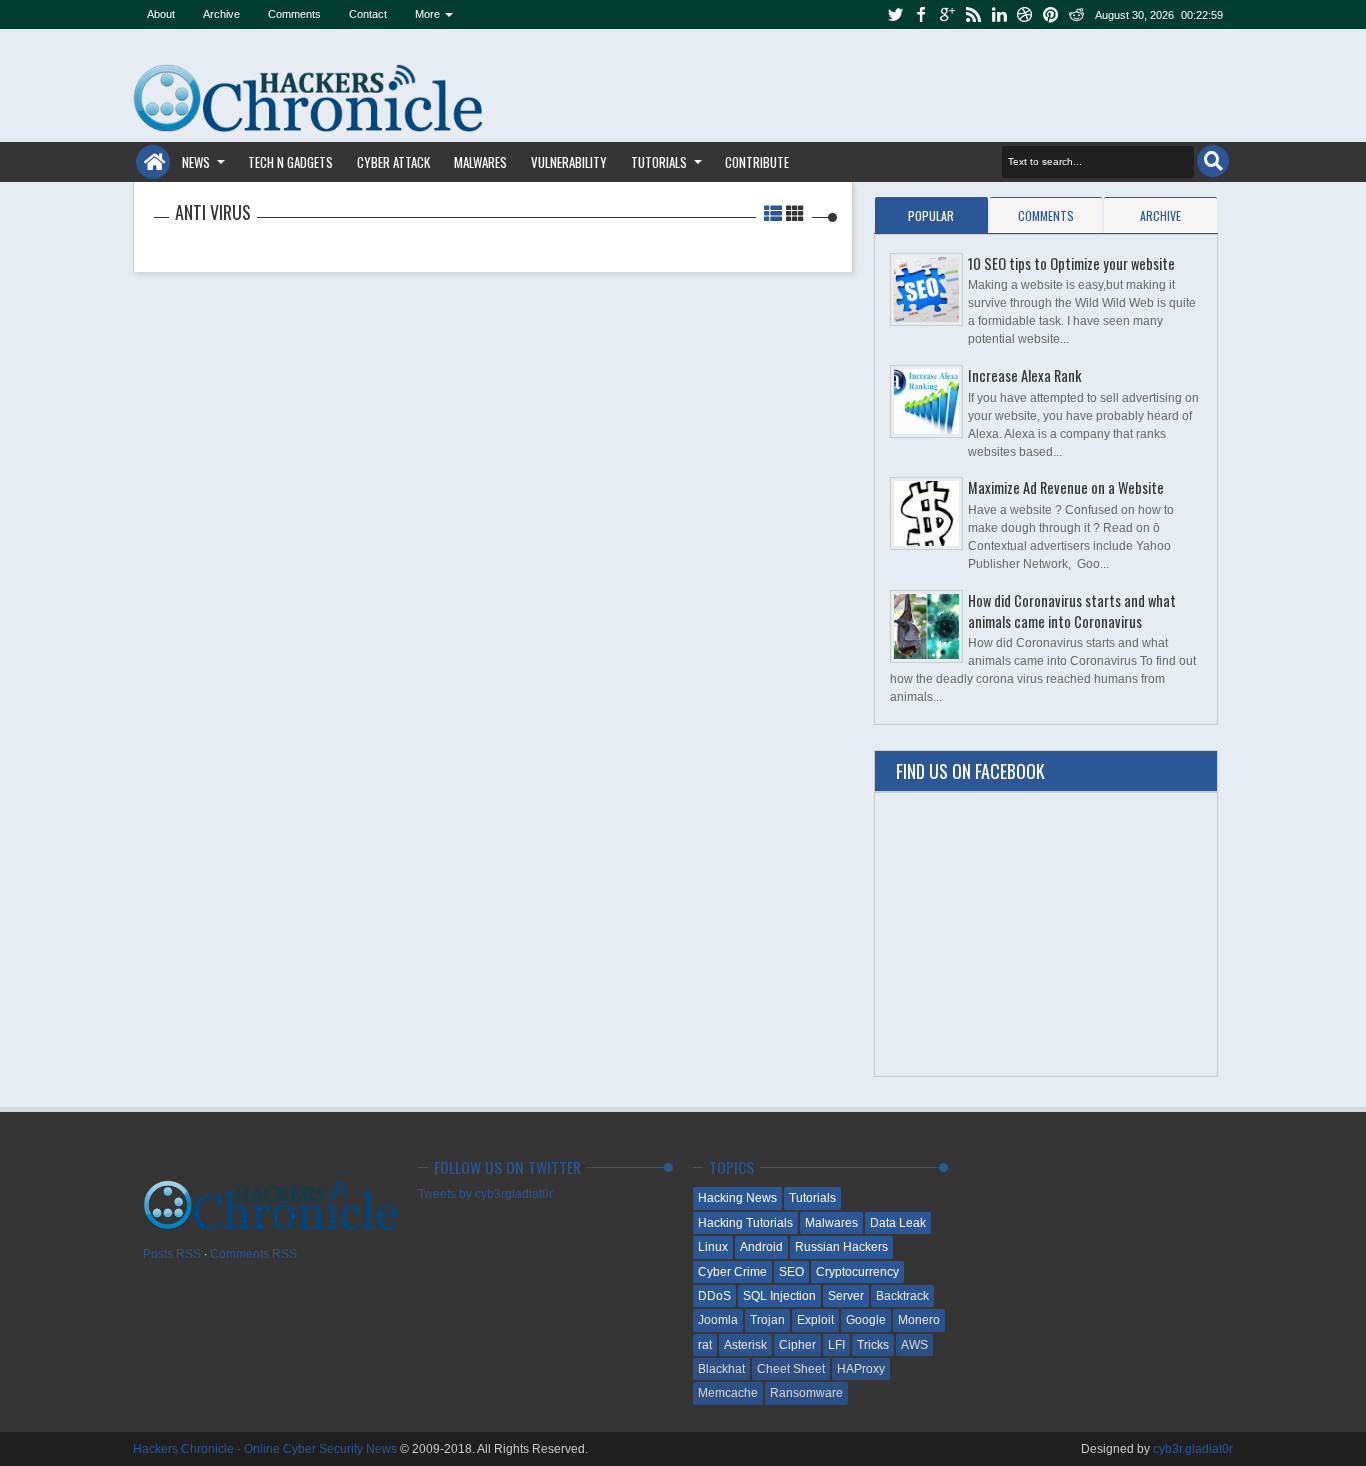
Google (866, 1320)
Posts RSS (172, 1254)
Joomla (718, 1320)
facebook (921, 14)
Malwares (480, 162)
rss (973, 14)
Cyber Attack (393, 162)
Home (153, 162)
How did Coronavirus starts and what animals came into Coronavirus (1072, 611)
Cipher (797, 1345)
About (161, 14)
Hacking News (737, 1198)
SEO (791, 1272)
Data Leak (898, 1223)
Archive (221, 14)
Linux (713, 1247)
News (196, 162)
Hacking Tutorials (745, 1223)
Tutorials (659, 162)
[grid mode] (795, 212)
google (947, 14)
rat (705, 1345)
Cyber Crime (732, 1272)
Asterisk (745, 1345)
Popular (931, 215)
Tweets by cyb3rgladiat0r (485, 1194)
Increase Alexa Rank (1024, 375)
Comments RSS (253, 1254)
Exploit (815, 1320)
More (427, 14)
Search (1213, 161)
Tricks (873, 1345)
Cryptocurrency (857, 1272)
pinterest (1051, 14)
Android (761, 1247)
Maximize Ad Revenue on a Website (1066, 487)
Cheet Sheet (791, 1369)
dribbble (1025, 14)
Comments (294, 14)
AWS (914, 1345)
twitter (895, 14)
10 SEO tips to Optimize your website (1071, 263)
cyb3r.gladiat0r (1193, 1449)
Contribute (757, 162)
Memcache (728, 1393)
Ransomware (806, 1393)
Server (846, 1296)
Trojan (767, 1320)
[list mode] (775, 212)
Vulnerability (569, 162)
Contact (368, 14)
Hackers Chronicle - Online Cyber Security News (266, 1449)
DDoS (714, 1296)
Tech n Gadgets (290, 162)
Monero (919, 1320)
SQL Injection (779, 1296)
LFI (836, 1345)
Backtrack (902, 1296)
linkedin (999, 14)
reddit (1077, 14)
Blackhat (721, 1369)
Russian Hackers (841, 1247)
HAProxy (861, 1369)
